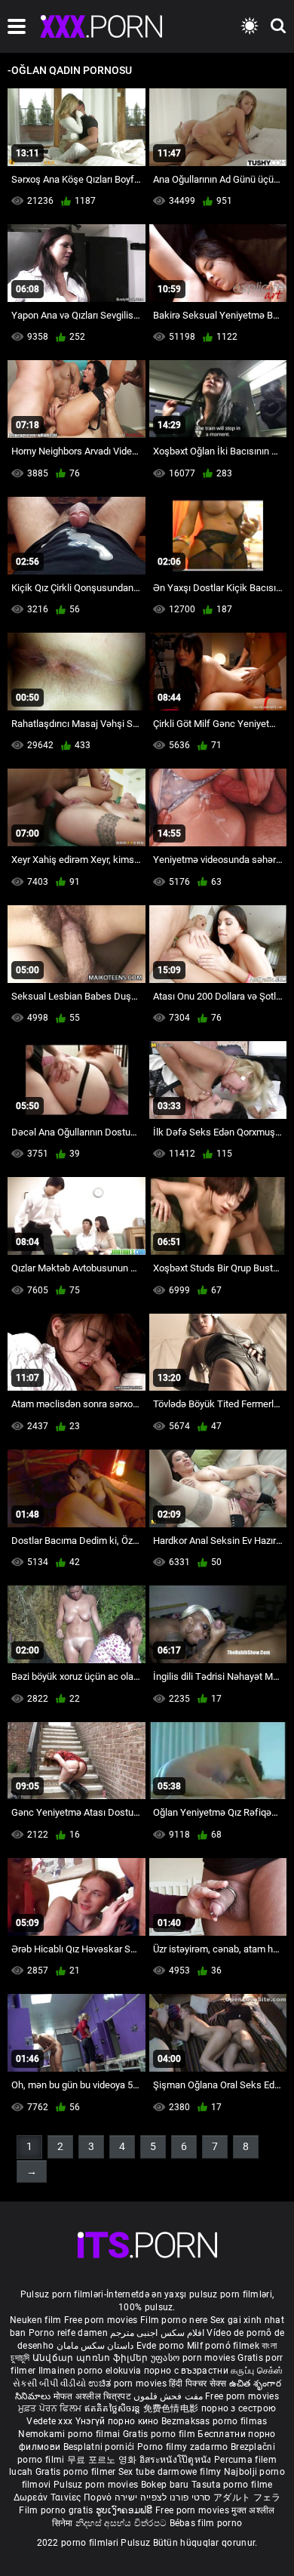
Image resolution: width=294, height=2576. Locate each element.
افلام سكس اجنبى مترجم (157, 2333)
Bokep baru (165, 2485)
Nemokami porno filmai (70, 2434)
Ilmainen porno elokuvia (91, 2371)
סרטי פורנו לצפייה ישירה (163, 2497)
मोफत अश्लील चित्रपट (94, 2396)
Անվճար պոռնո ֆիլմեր (92, 2358)
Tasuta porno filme (232, 2485)
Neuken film (35, 2320)
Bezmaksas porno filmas (214, 2421)
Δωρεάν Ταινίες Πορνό (64, 2497)
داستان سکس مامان (95, 2346)
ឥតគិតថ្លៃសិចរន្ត (114, 2408)
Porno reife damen (68, 2333)
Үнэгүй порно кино (118, 2421)
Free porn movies (102, 2320)
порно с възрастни (186, 2371)
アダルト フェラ (247, 2497)
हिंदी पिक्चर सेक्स (198, 2383)
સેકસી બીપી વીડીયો (49, 2383)
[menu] (17, 26)
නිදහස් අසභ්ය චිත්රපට (122, 2523)
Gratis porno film (160, 2434)
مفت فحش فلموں (169, 2396)
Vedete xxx (49, 2421)
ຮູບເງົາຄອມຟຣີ (126, 2510)
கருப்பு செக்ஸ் (257, 2371)
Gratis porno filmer (77, 2472)
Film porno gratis (57, 2510)
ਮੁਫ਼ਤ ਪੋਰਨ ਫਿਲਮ (51, 2408)
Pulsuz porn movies (97, 2485)
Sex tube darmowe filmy (170, 2472)
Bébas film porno (206, 2523)
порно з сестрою (239, 2408)
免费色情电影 (172, 2408)
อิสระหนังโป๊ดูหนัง (177, 2460)
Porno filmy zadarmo (184, 2447)
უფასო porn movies (194, 2358)
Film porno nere (174, 2320)
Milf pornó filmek (223, 2346)
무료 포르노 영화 (103, 2460)
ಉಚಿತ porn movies (129, 2383)
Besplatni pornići (100, 2447)
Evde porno (161, 2346)
